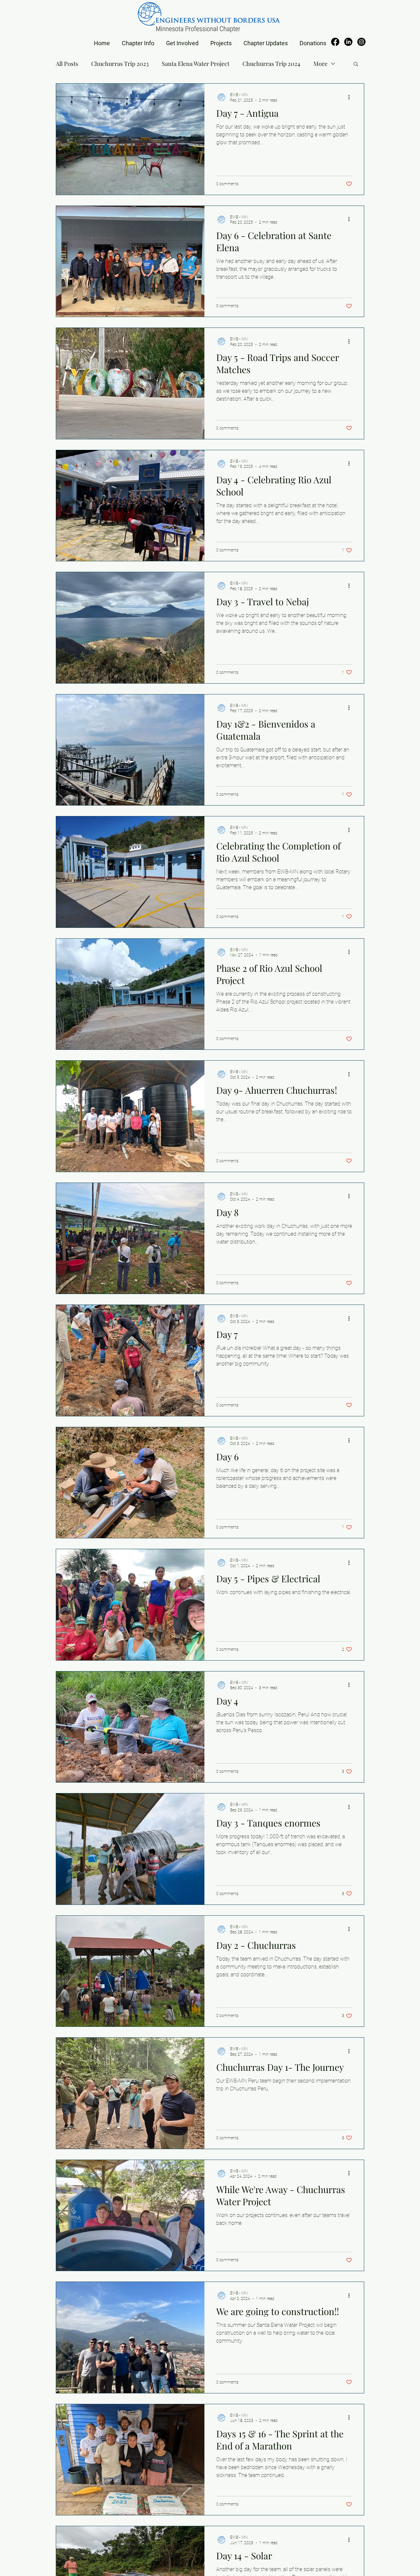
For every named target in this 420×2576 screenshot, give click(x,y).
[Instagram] (361, 42)
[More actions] (351, 97)
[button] (138, 40)
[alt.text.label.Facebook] (335, 42)
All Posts (67, 64)
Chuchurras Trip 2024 (271, 64)
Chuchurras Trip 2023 (120, 64)
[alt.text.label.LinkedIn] (348, 42)
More (320, 64)
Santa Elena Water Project (196, 64)
